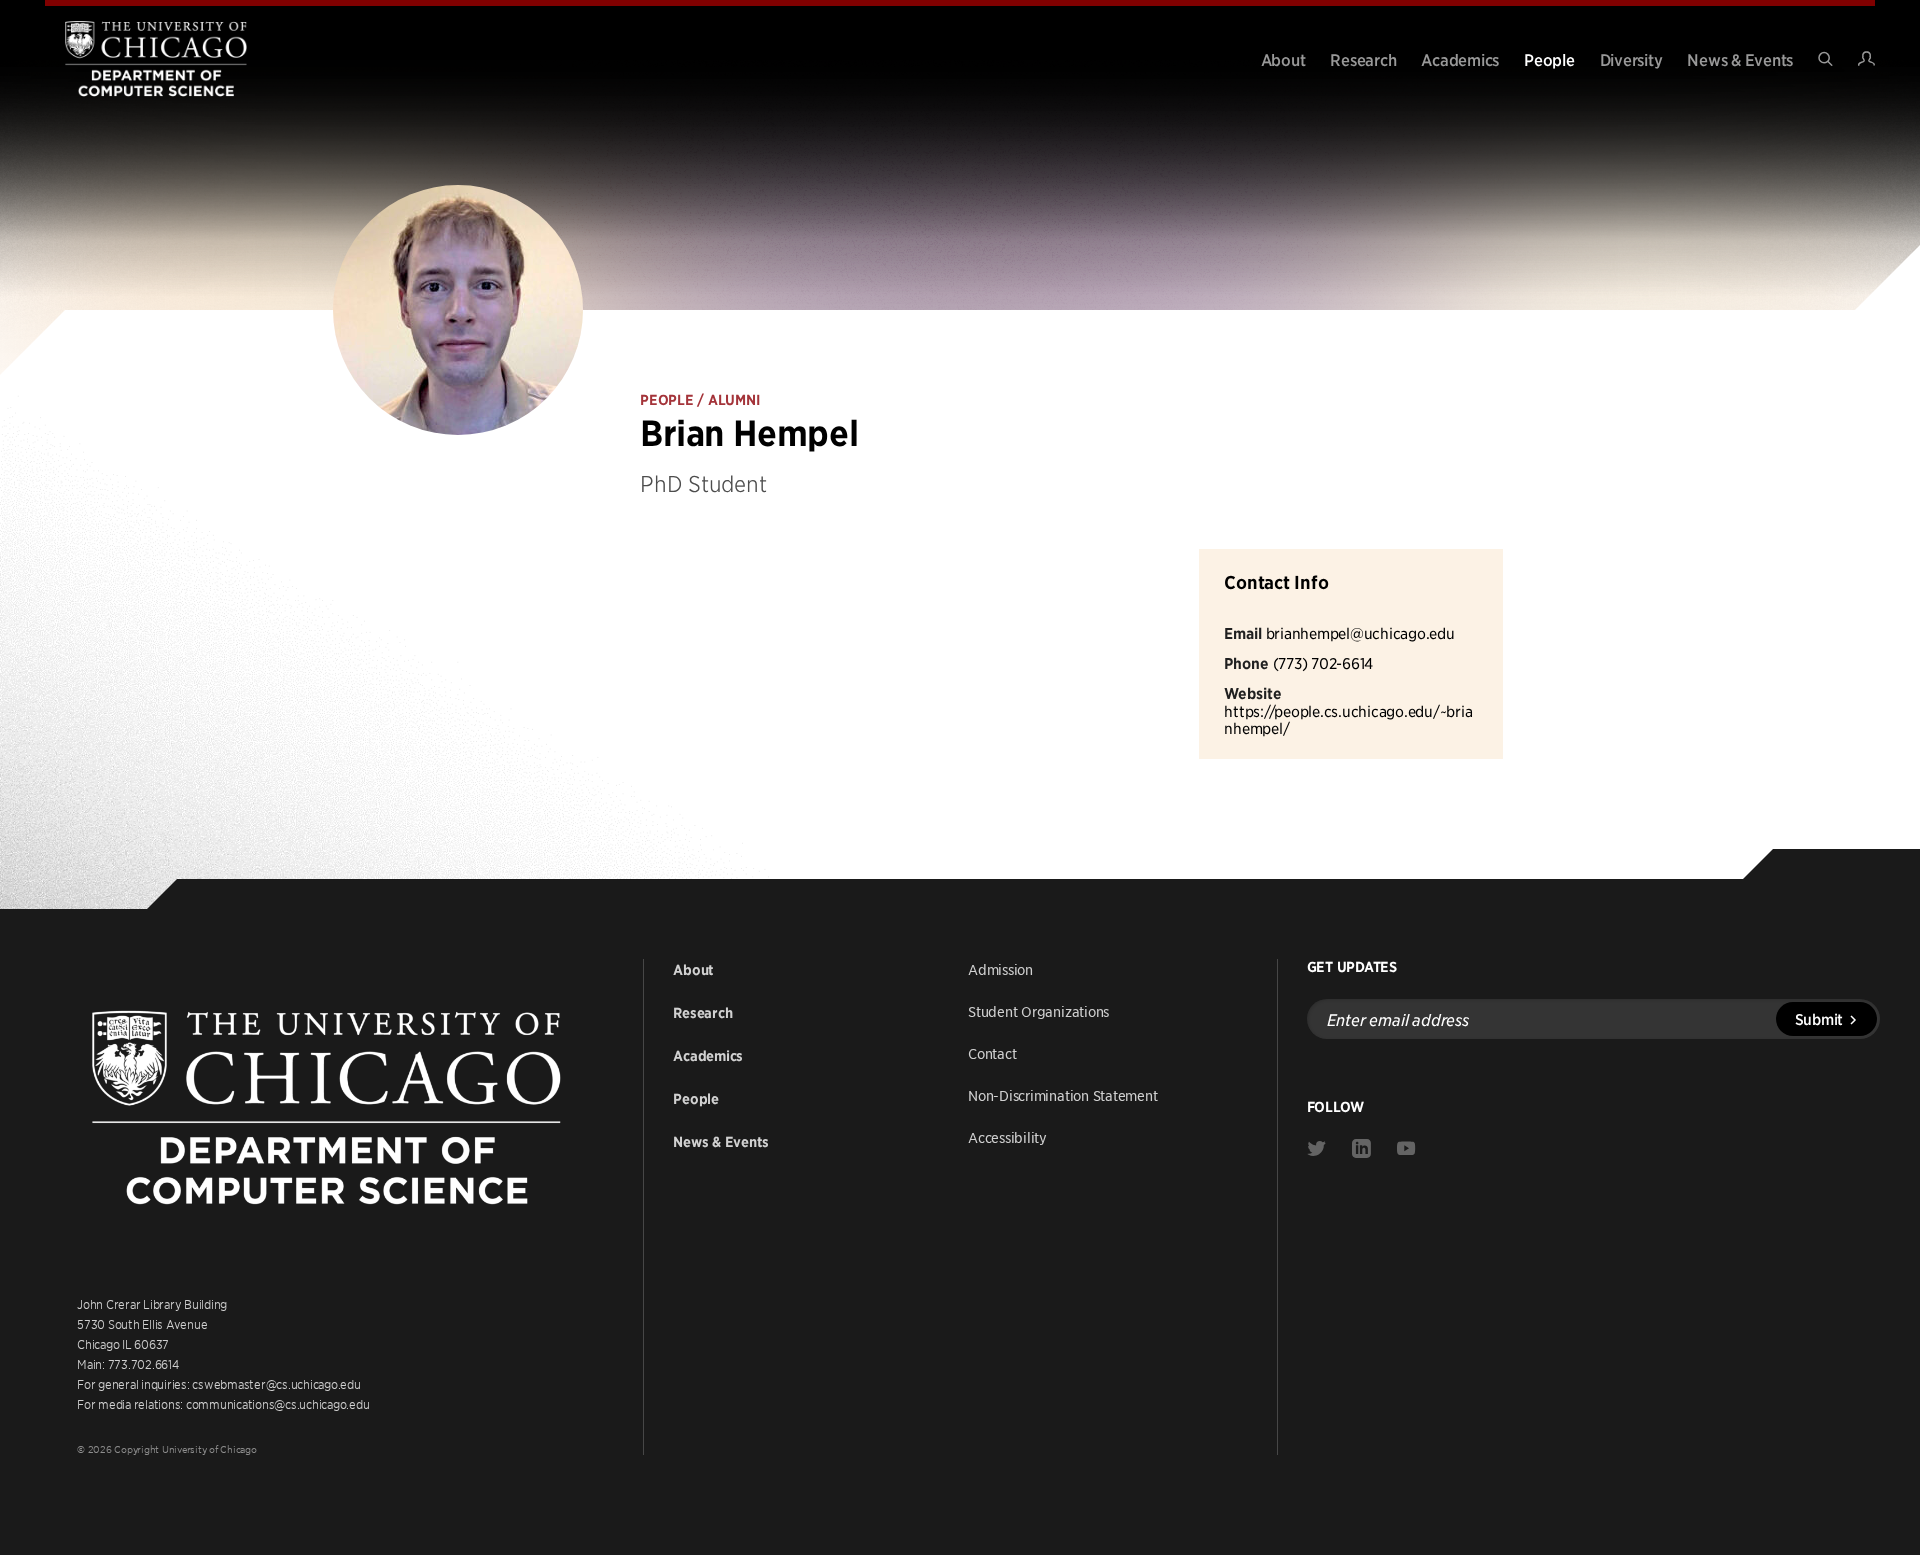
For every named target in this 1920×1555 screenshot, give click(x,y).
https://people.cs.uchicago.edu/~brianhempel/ (1348, 719)
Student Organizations (1038, 1011)
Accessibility (1007, 1137)
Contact (992, 1053)
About (1283, 59)
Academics (1460, 59)
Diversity (1631, 59)
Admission (1000, 969)
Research (1363, 59)
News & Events (1740, 59)
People (1549, 59)
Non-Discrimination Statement (1063, 1095)
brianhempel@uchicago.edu (1360, 632)
